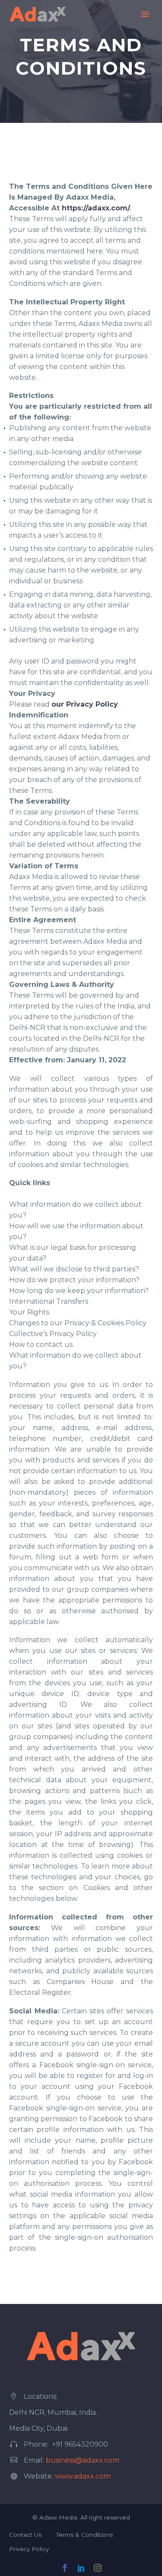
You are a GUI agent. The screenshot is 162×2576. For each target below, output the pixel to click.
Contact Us (25, 2535)
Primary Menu (145, 14)
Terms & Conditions (84, 2535)
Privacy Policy (29, 2549)
